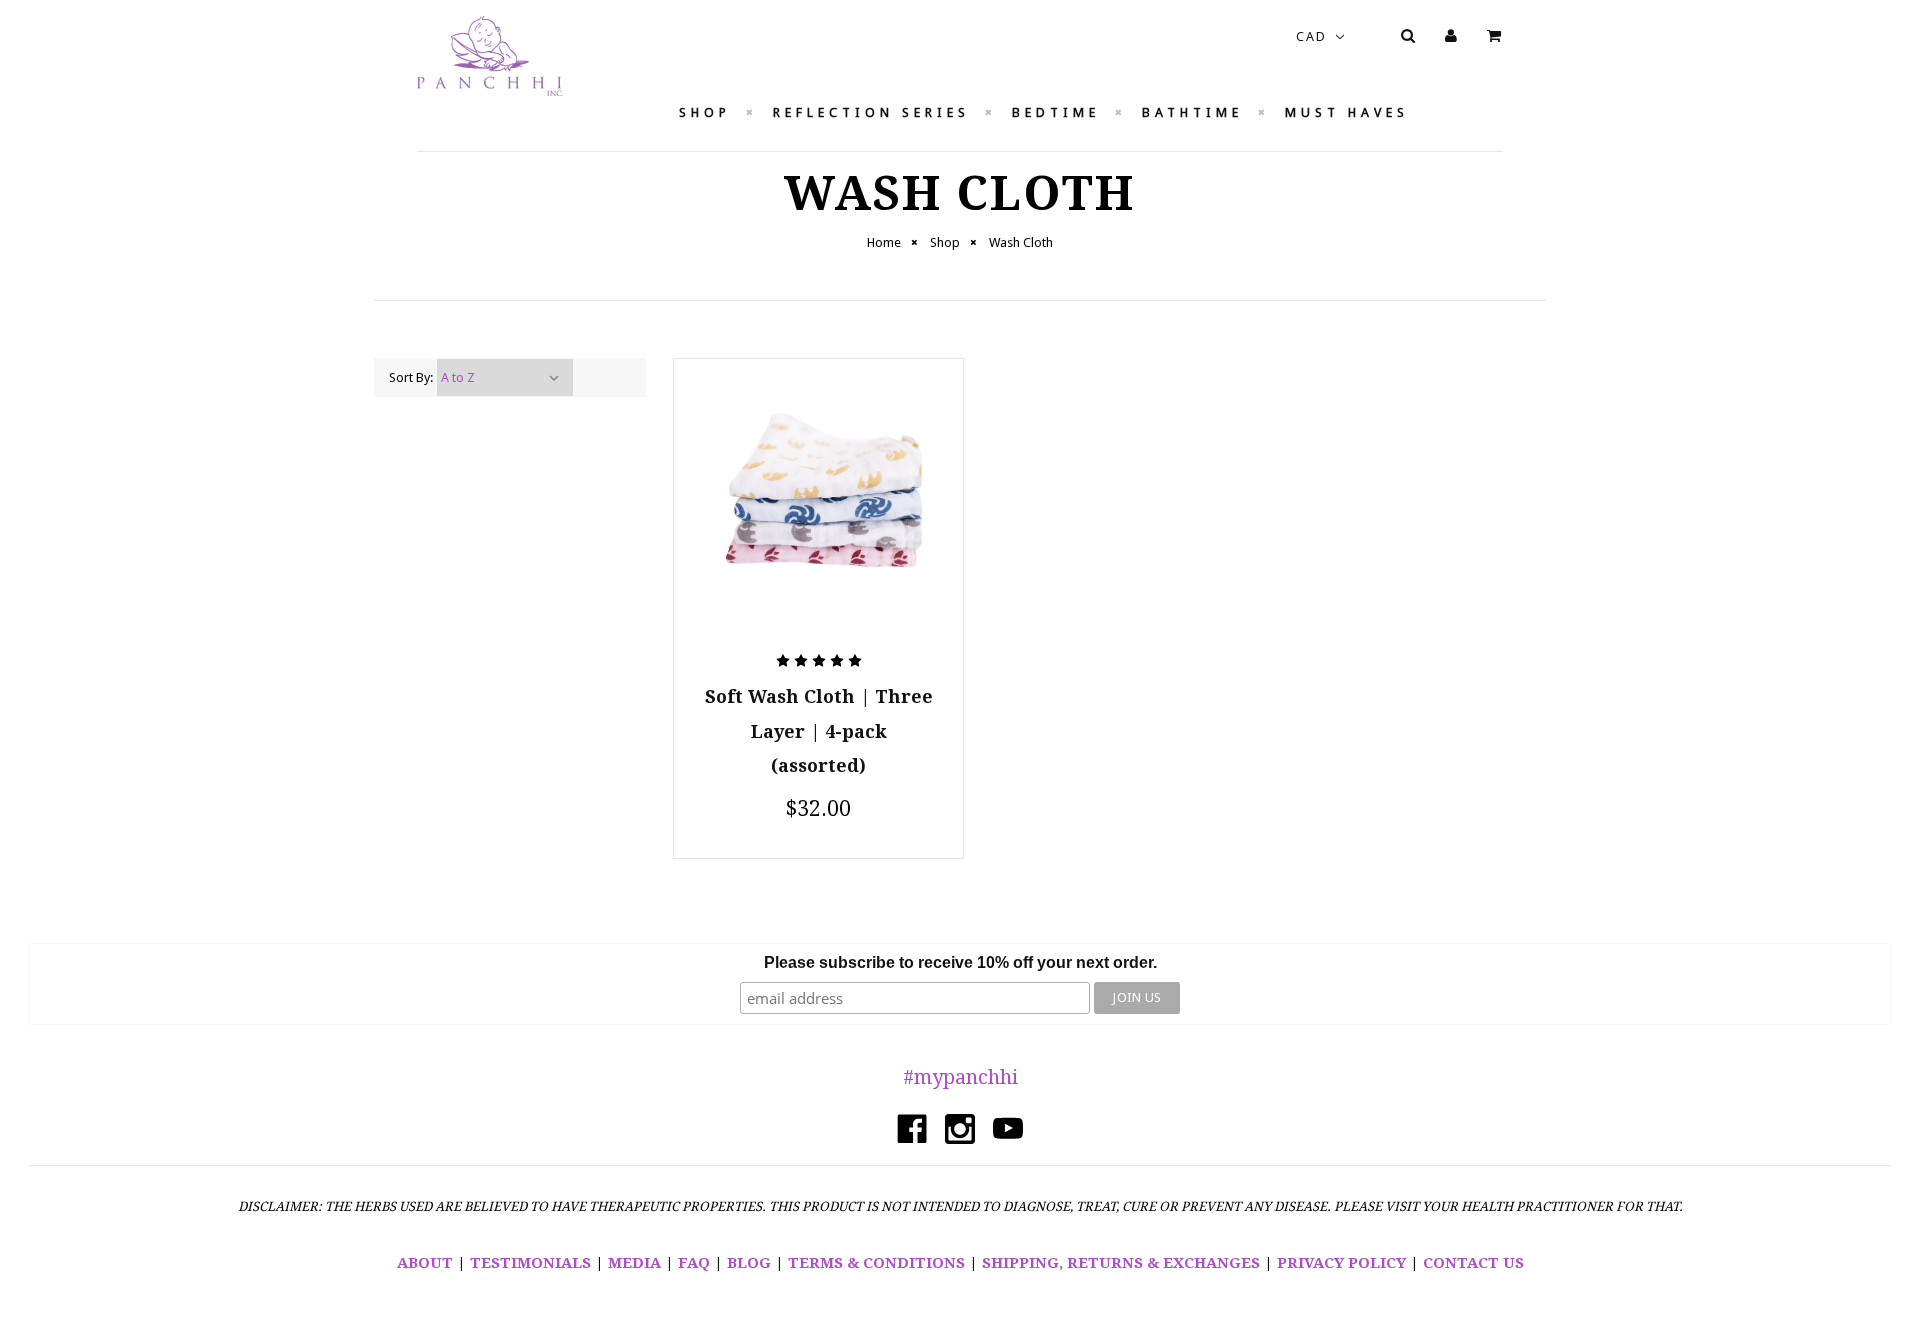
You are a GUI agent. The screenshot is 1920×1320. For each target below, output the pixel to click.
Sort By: (411, 377)
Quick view (818, 437)
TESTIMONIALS (530, 1263)
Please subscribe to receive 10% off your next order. (960, 962)
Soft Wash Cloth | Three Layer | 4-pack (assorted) (819, 731)
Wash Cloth (1021, 242)
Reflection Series (871, 112)
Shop (705, 112)
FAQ (694, 1263)
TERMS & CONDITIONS (876, 1263)
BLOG (749, 1263)
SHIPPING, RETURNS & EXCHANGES (1121, 1263)
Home (884, 242)
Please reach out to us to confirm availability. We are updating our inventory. (819, 511)
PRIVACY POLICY (1341, 1263)
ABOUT (425, 1263)
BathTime (1192, 112)
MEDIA (634, 1263)
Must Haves (1347, 112)
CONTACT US (1473, 1263)
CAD (1314, 36)
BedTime (1056, 112)
